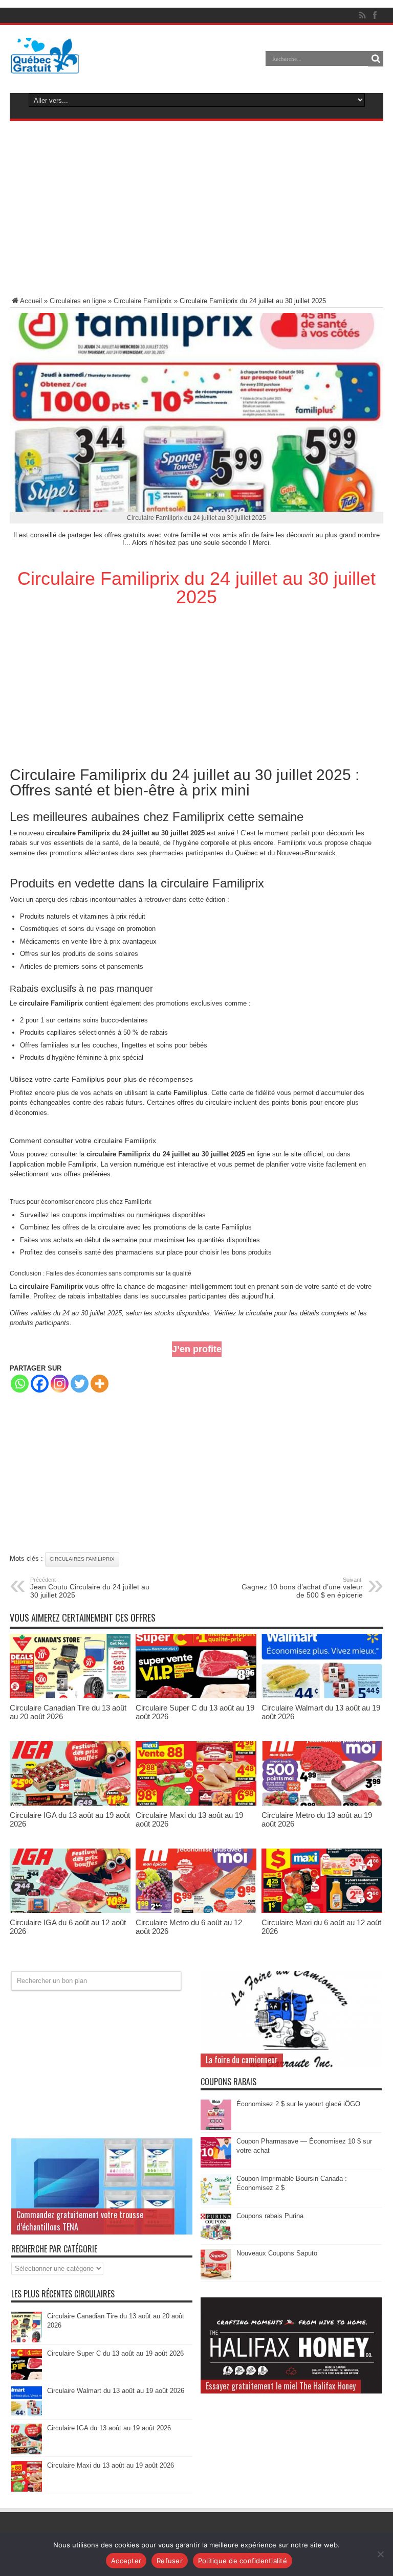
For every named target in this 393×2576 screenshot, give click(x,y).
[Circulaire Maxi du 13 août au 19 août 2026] (196, 1803)
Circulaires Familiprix (82, 1559)
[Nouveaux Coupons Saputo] (216, 2277)
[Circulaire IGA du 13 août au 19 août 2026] (70, 1803)
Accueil (31, 301)
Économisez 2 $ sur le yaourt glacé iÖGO (298, 2104)
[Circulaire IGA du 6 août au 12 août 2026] (70, 1911)
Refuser (170, 2561)
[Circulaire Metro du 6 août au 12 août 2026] (196, 1911)
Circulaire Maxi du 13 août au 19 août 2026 (111, 2465)
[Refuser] (380, 2554)
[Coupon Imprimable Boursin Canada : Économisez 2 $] (216, 2203)
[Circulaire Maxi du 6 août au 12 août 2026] (322, 1911)
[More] (100, 1384)
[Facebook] (40, 1384)
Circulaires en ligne (78, 301)
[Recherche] (376, 59)
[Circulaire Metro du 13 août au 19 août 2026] (322, 1803)
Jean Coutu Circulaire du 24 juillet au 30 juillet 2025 (90, 1588)
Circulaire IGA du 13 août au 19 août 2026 (109, 2428)
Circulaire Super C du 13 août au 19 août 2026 (115, 2353)
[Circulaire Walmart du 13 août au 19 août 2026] (322, 1696)
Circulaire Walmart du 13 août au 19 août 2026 (116, 2391)
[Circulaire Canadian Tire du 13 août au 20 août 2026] (70, 1696)
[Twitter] (80, 1384)
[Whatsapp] (20, 1384)
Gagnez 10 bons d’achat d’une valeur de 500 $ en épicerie (302, 1588)
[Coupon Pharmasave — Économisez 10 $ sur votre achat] (216, 2165)
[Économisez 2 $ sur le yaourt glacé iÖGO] (216, 2128)
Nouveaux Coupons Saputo (277, 2253)
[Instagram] (60, 1384)
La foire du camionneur (242, 2060)
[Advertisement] (196, 211)
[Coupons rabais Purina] (216, 2240)
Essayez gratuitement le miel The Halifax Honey (281, 2386)
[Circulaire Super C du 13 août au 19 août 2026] (196, 1696)
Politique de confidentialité (243, 2561)
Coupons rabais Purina (270, 2216)
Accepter (126, 2561)
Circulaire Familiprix (143, 301)
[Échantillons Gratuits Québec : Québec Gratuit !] (45, 66)
